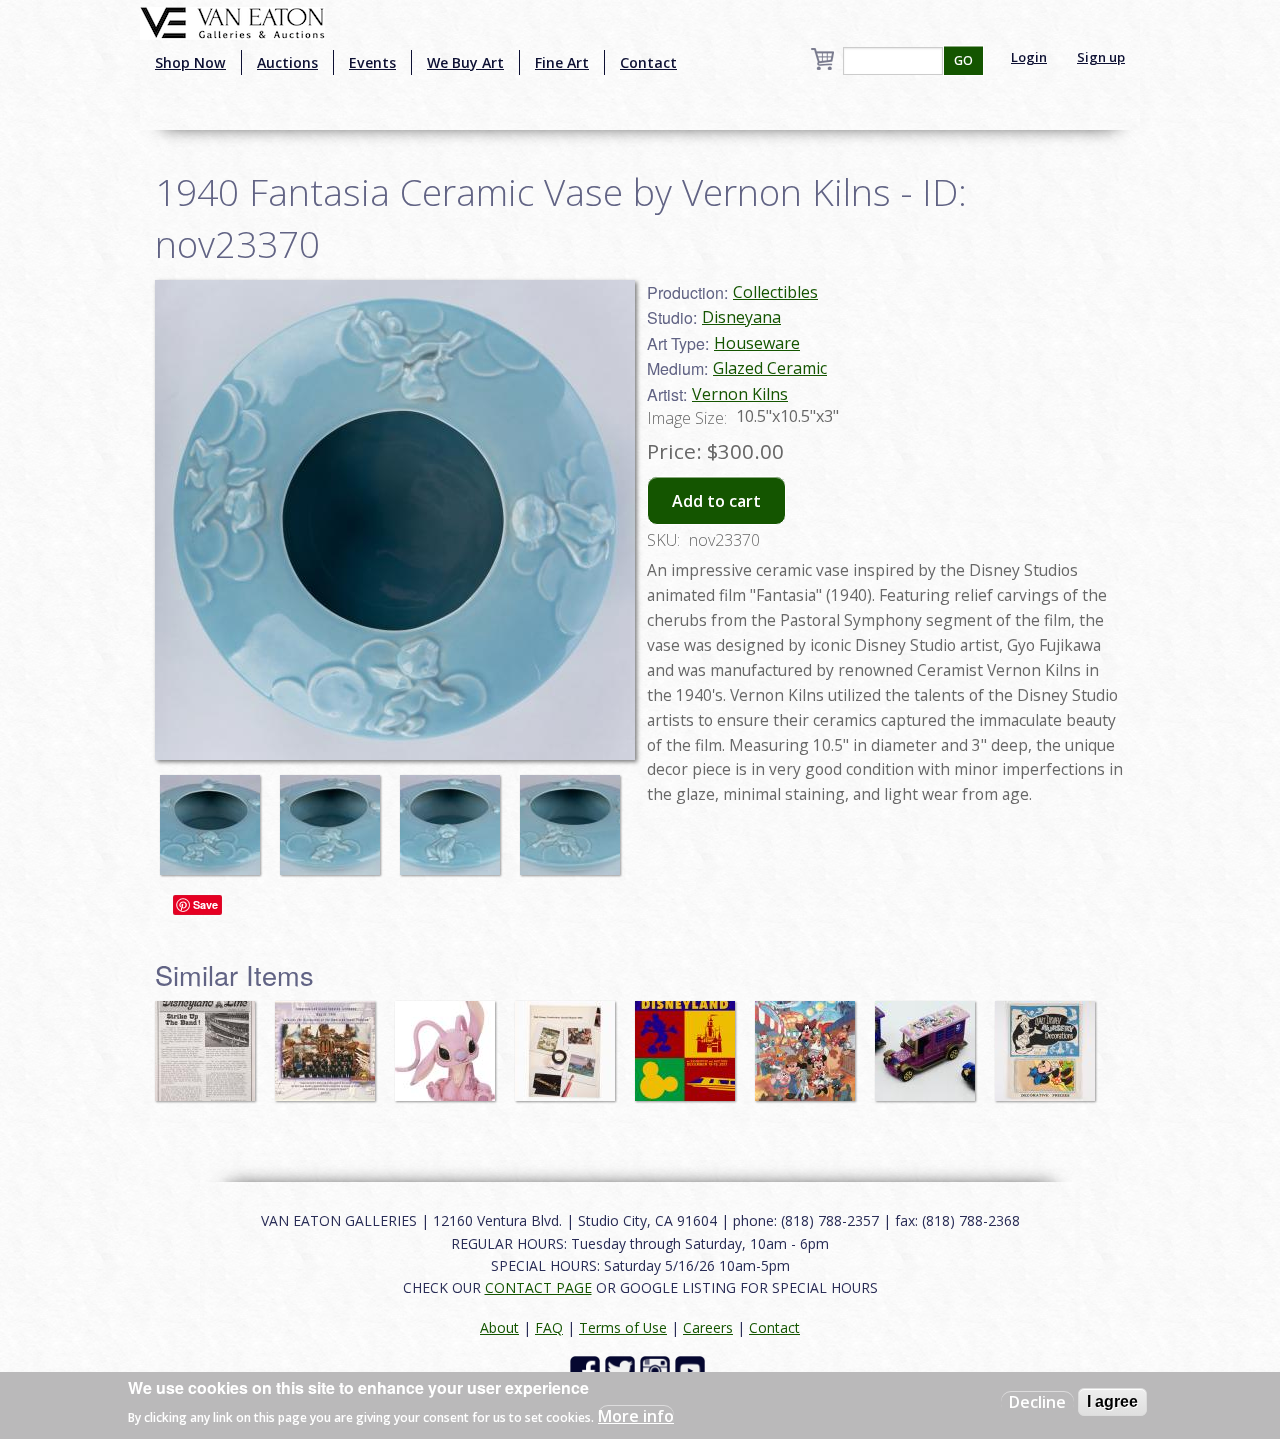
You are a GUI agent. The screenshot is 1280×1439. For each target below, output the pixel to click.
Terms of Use (623, 1327)
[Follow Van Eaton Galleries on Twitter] (622, 1369)
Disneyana (741, 317)
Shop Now (190, 62)
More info (636, 1415)
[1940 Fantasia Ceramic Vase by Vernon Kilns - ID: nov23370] (215, 815)
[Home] (232, 21)
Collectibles (775, 292)
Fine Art (562, 62)
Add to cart (716, 501)
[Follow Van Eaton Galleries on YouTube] (692, 1369)
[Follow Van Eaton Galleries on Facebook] (587, 1369)
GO (963, 60)
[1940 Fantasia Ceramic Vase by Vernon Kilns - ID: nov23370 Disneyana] (395, 518)
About (499, 1327)
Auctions (287, 62)
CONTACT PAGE (538, 1287)
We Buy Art (465, 62)
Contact (648, 62)
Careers (708, 1327)
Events (372, 62)
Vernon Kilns (740, 394)
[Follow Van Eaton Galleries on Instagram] (657, 1369)
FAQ (549, 1327)
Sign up (1101, 57)
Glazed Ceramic (770, 368)
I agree (1112, 1401)
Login (1029, 57)
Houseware (757, 343)
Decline (1037, 1402)
